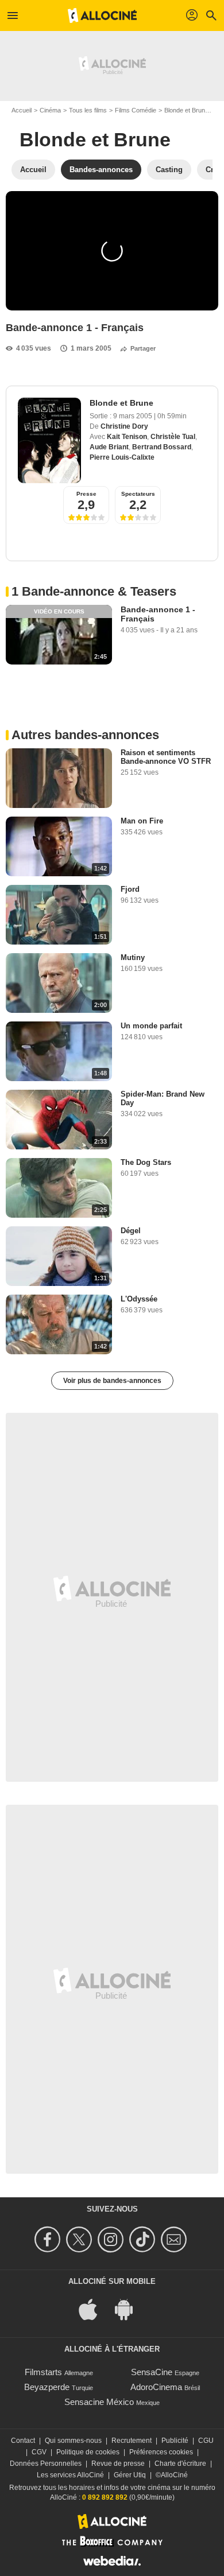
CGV (39, 2452)
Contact (23, 2441)
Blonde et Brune (186, 110)
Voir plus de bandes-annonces (112, 1381)
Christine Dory (124, 426)
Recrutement (132, 2441)
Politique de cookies (88, 2452)
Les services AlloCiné (70, 2475)
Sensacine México (99, 2402)
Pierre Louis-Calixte (122, 457)
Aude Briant (109, 447)
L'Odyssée (139, 1299)
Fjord (130, 889)
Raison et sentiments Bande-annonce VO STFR (166, 757)
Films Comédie (136, 110)
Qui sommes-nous (73, 2441)
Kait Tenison (127, 437)
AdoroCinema (156, 2387)
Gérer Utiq (130, 2475)
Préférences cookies (161, 2452)
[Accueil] (102, 15)
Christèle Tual (173, 437)
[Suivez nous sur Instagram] (112, 2239)
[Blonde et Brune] (49, 440)
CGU (206, 2441)
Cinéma (50, 110)
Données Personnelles (46, 2464)
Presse (86, 494)
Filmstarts (43, 2372)
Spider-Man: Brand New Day (163, 1098)
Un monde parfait (151, 1026)
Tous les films (88, 110)
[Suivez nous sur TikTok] (144, 2239)
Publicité (175, 2441)
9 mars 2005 (134, 416)
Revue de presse (118, 2464)
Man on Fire (142, 821)
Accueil (22, 110)
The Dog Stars (146, 1162)
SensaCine (152, 2372)
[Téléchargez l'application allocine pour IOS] (94, 2309)
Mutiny (133, 957)
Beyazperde (47, 2387)
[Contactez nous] (175, 2239)
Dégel (131, 1231)
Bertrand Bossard (162, 447)
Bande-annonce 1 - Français (158, 614)
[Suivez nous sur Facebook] (49, 2239)
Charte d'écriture (180, 2464)
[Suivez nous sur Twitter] (81, 2239)
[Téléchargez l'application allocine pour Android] (130, 2309)
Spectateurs (138, 494)
